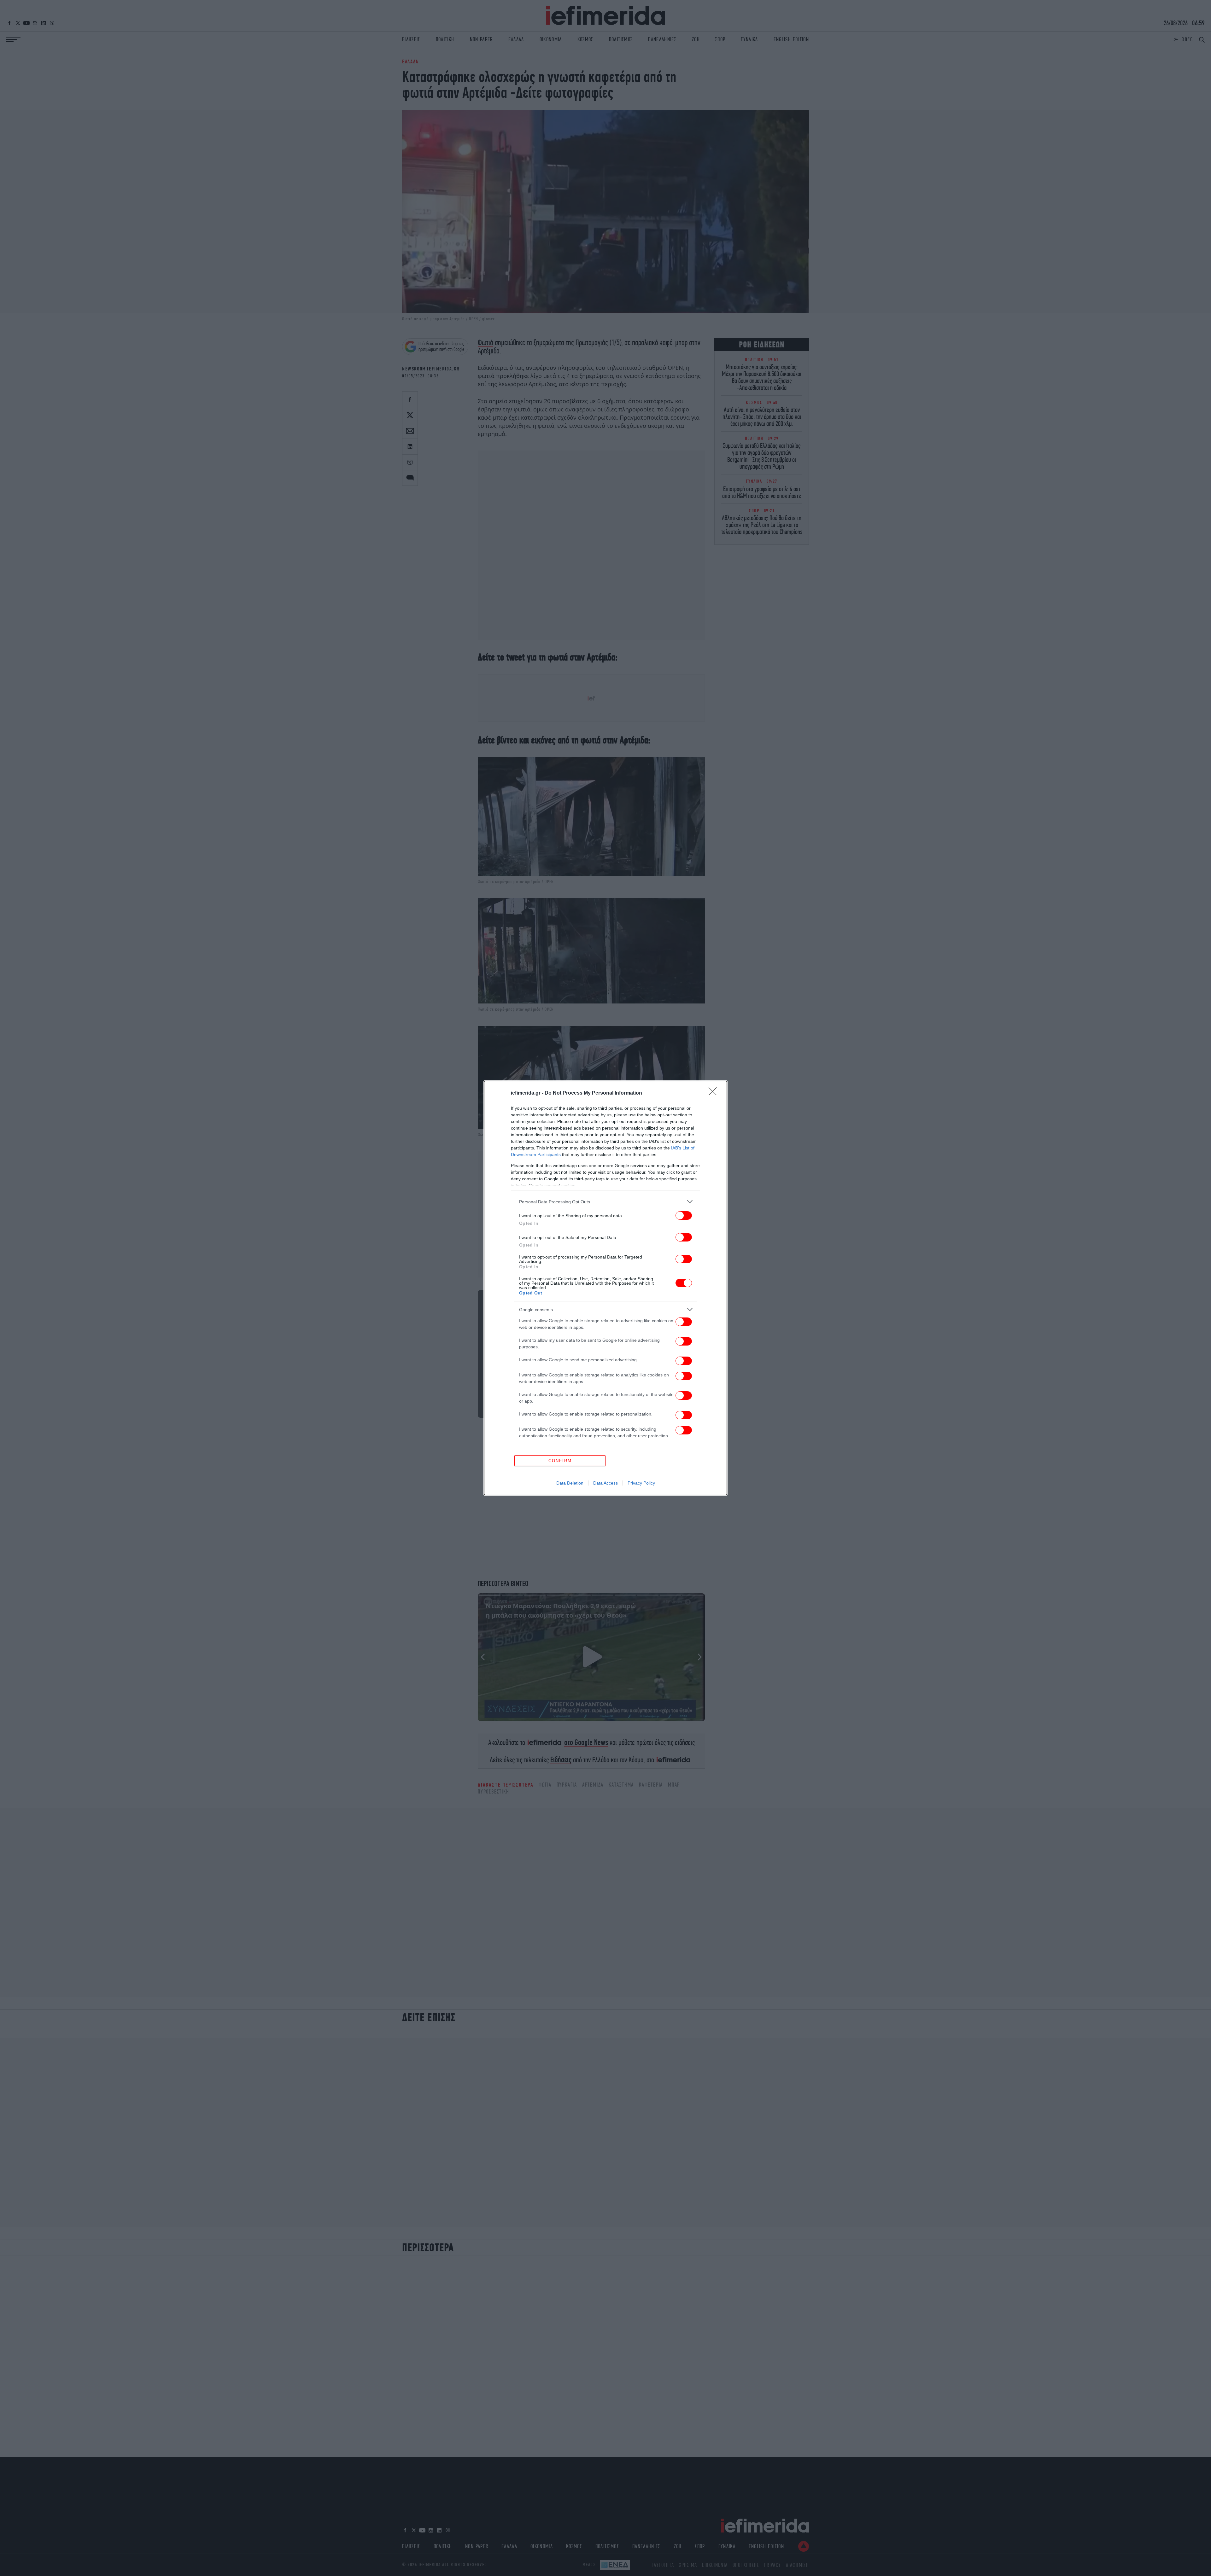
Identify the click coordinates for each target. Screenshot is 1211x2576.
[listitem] (605, 1202)
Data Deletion (570, 1483)
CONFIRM (560, 1461)
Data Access (605, 1483)
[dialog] (605, 1288)
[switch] (684, 1215)
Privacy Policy (641, 1483)
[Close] (715, 1093)
